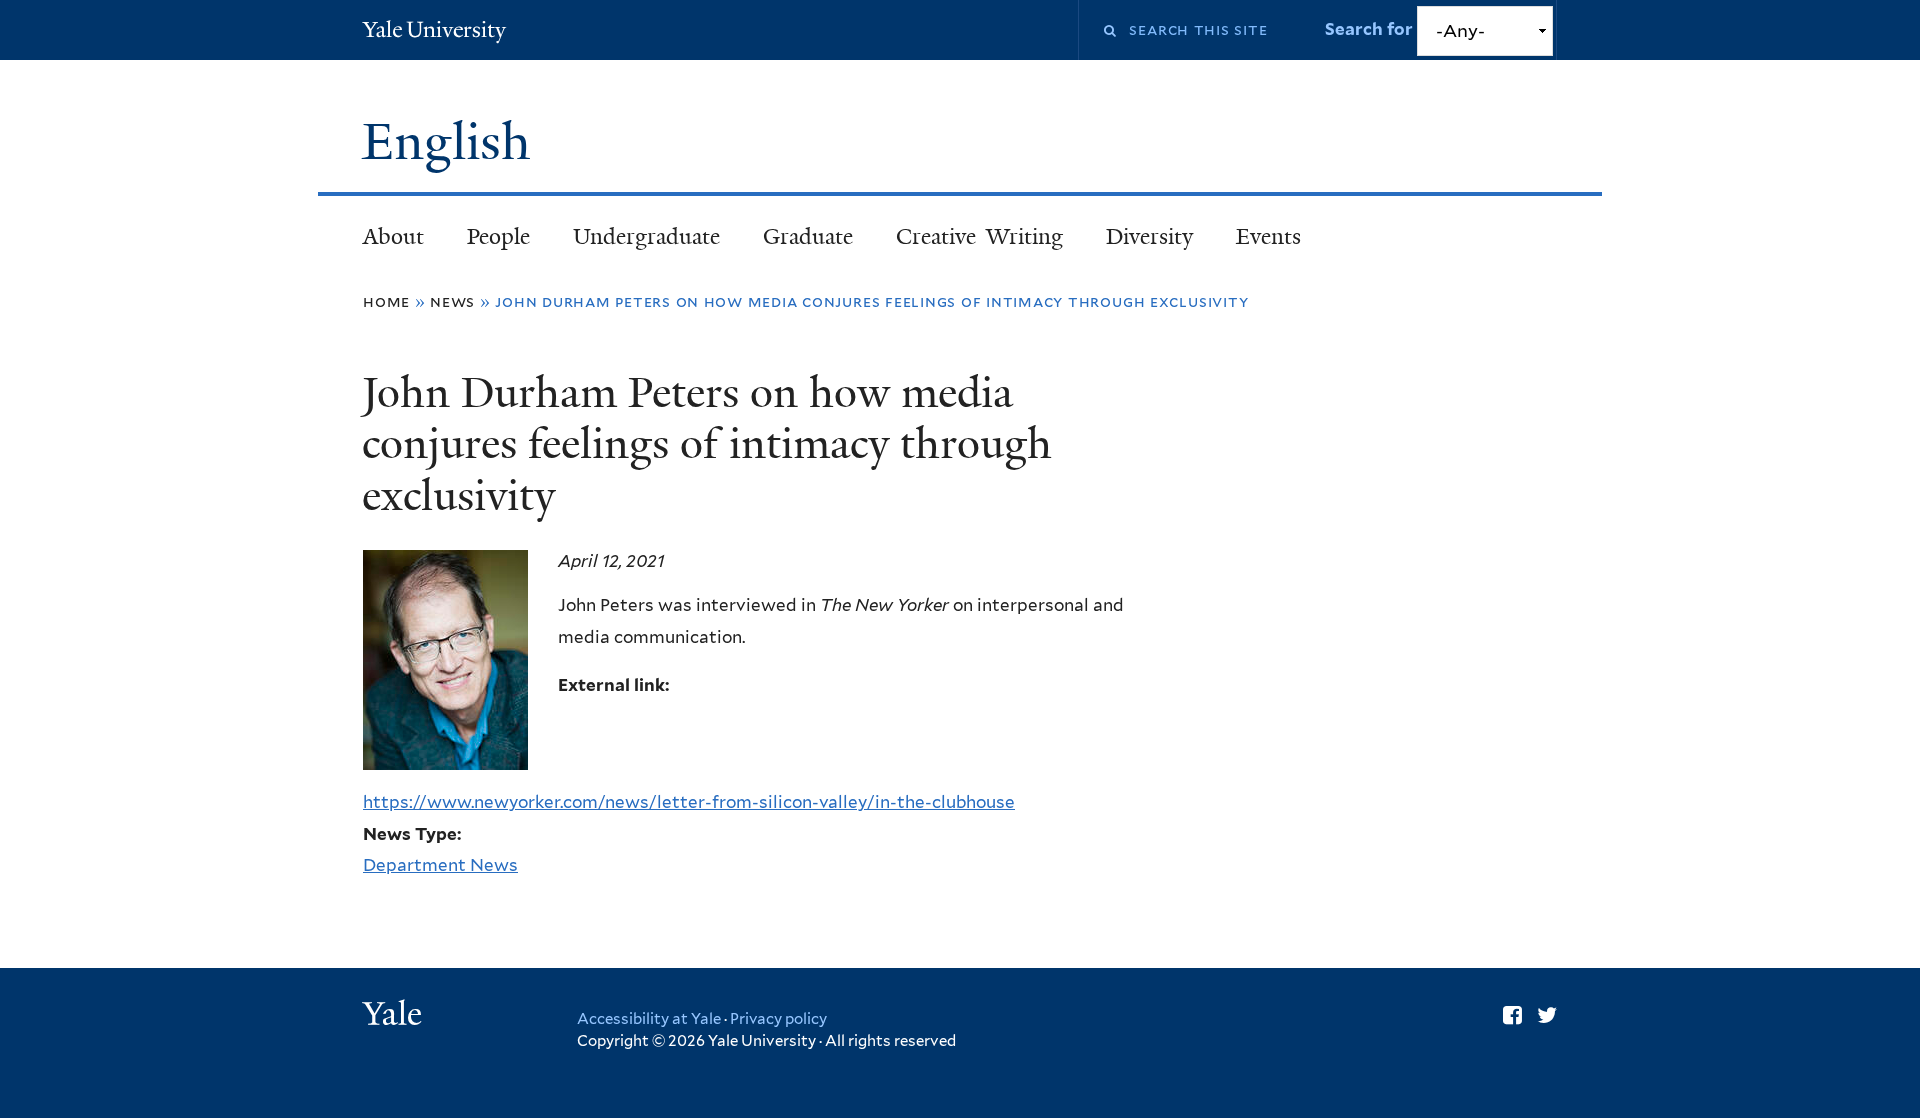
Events (1268, 236)
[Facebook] (1512, 1015)
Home (386, 301)
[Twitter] (1547, 1015)
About (393, 236)
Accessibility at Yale (649, 1019)
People (498, 236)
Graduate (808, 236)
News (452, 301)
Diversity (1149, 236)
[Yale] (395, 1016)
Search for (1370, 29)
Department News (440, 865)
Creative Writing (979, 236)
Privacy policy (778, 1019)
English (453, 142)
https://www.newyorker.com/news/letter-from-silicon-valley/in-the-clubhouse (689, 802)
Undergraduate (646, 236)
